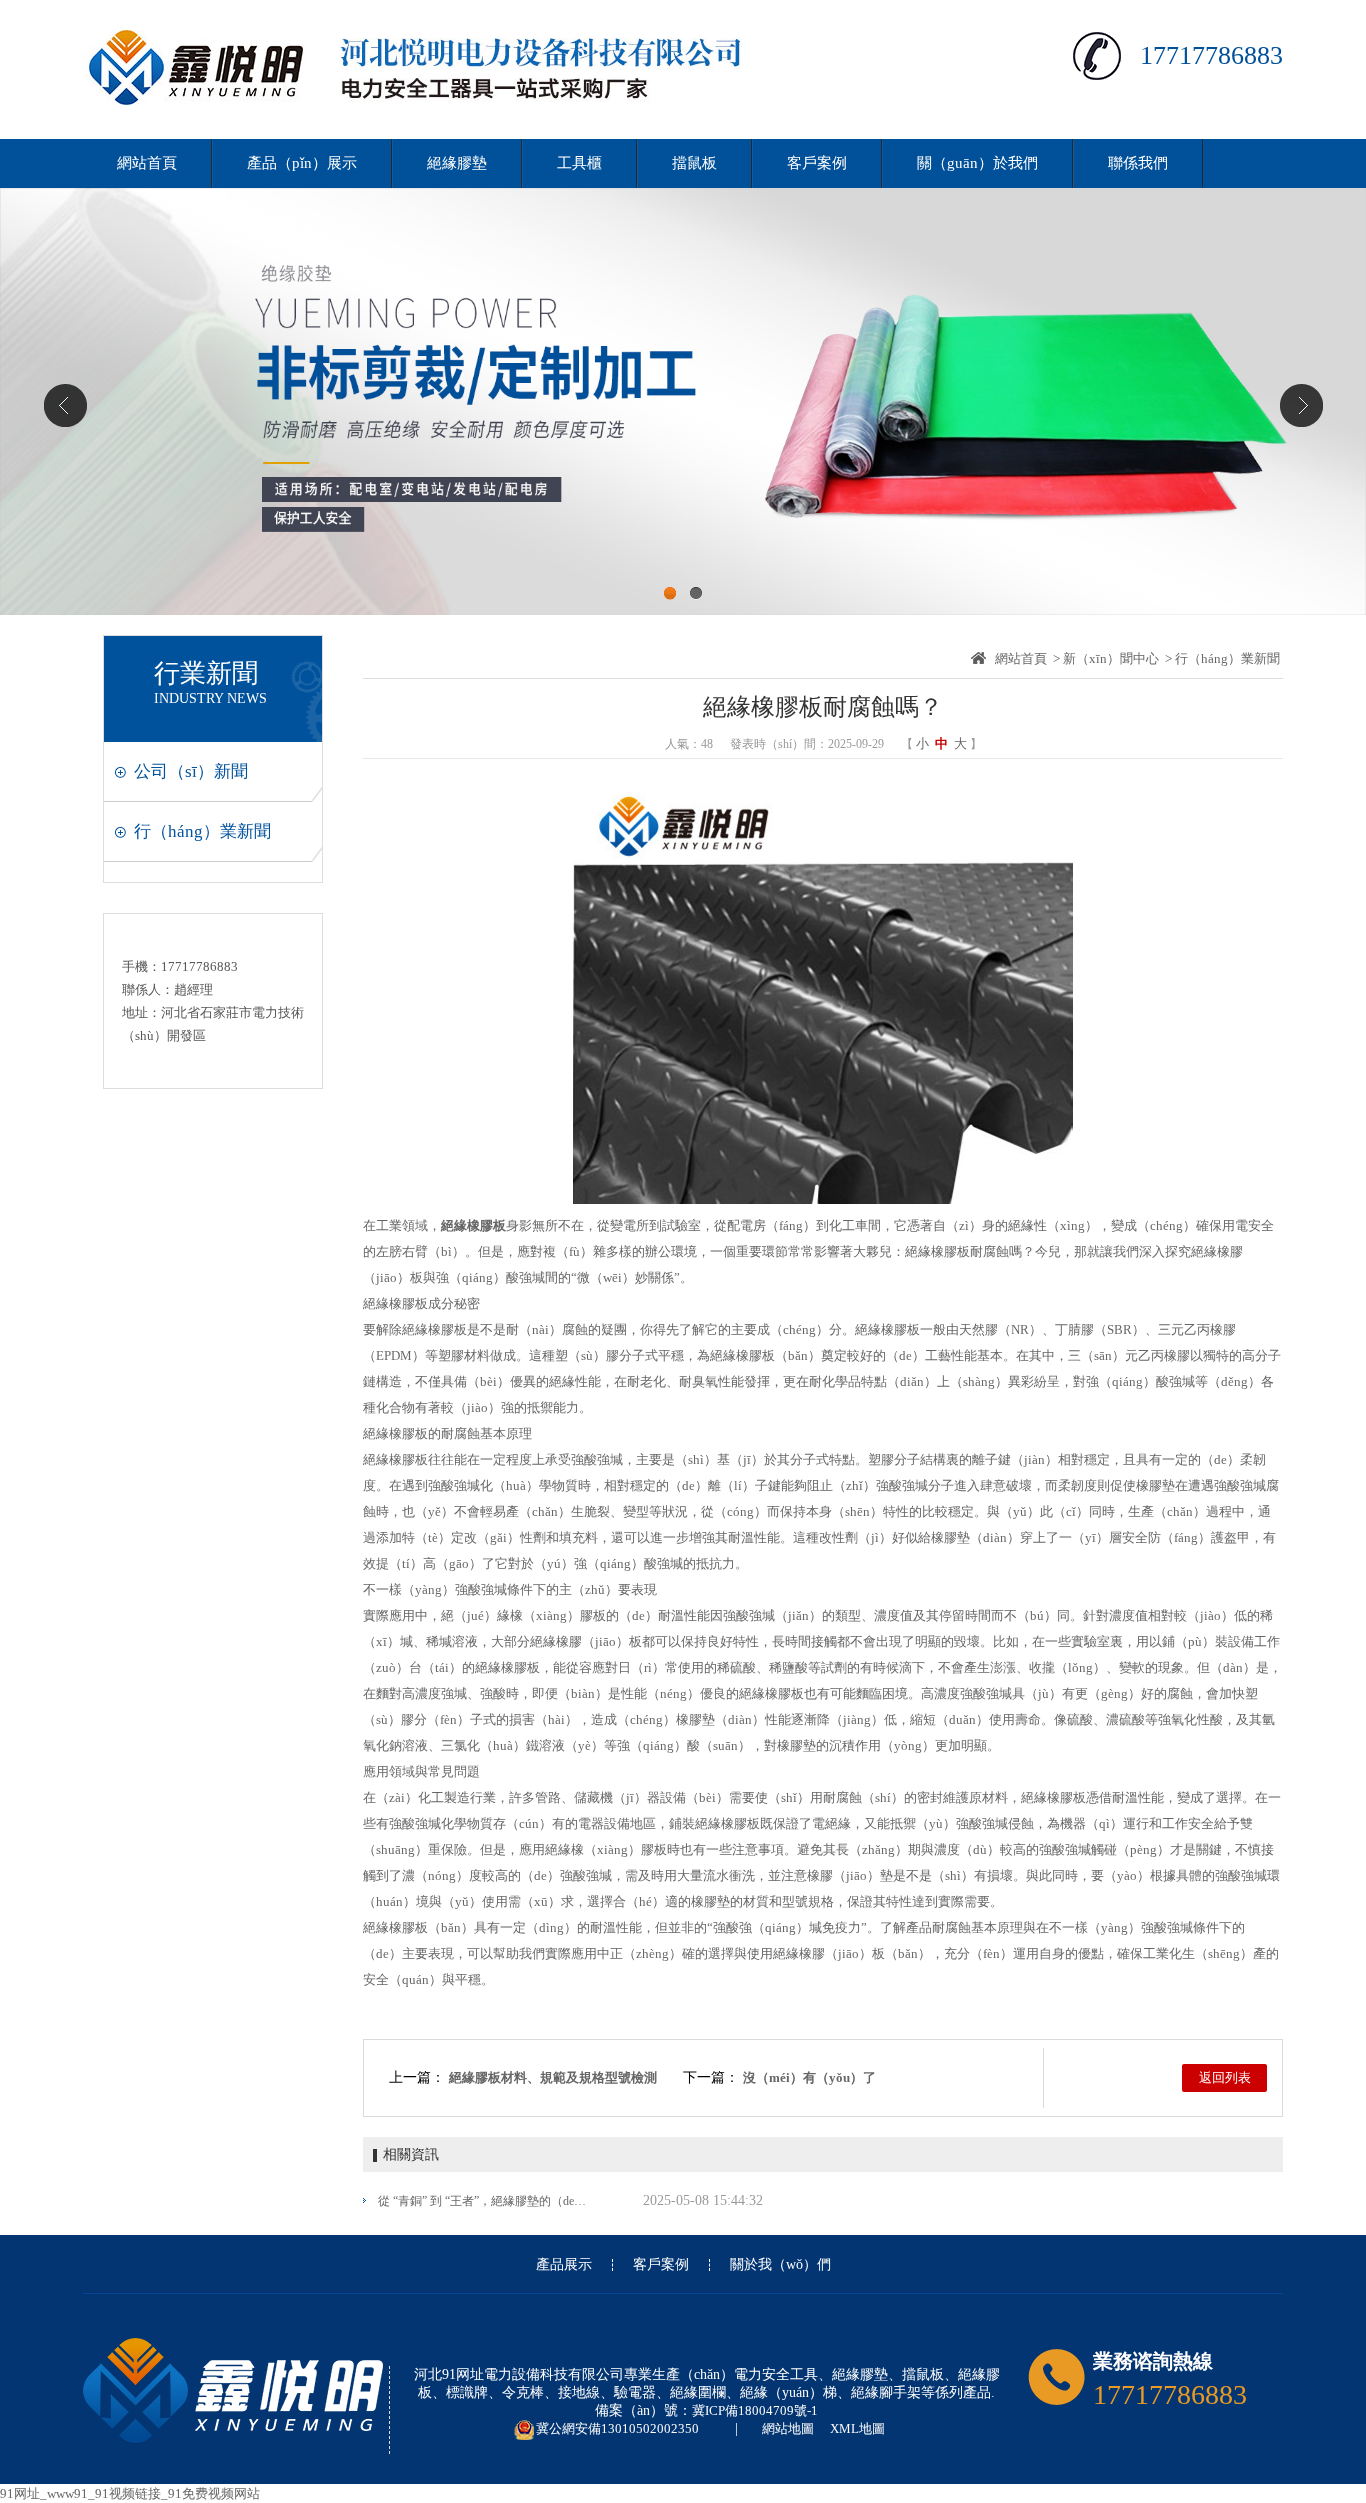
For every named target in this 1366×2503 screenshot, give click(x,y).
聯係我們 (1138, 163)
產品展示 (564, 2265)
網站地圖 (788, 2428)
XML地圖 (857, 2428)
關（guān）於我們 (977, 163)
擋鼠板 (694, 163)
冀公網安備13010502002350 (617, 2428)
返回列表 (1225, 2077)
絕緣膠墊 (457, 163)
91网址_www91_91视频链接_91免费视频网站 (130, 2493)
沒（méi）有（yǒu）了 (809, 2077)
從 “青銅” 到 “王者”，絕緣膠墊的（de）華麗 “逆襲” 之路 (485, 2201)
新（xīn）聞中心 (1111, 658)
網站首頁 (147, 163)
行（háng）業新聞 (202, 831)
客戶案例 (817, 163)
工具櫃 (579, 163)
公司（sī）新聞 (191, 771)
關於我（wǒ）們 (780, 2265)
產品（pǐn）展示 (302, 163)
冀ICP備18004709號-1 (755, 2410)
